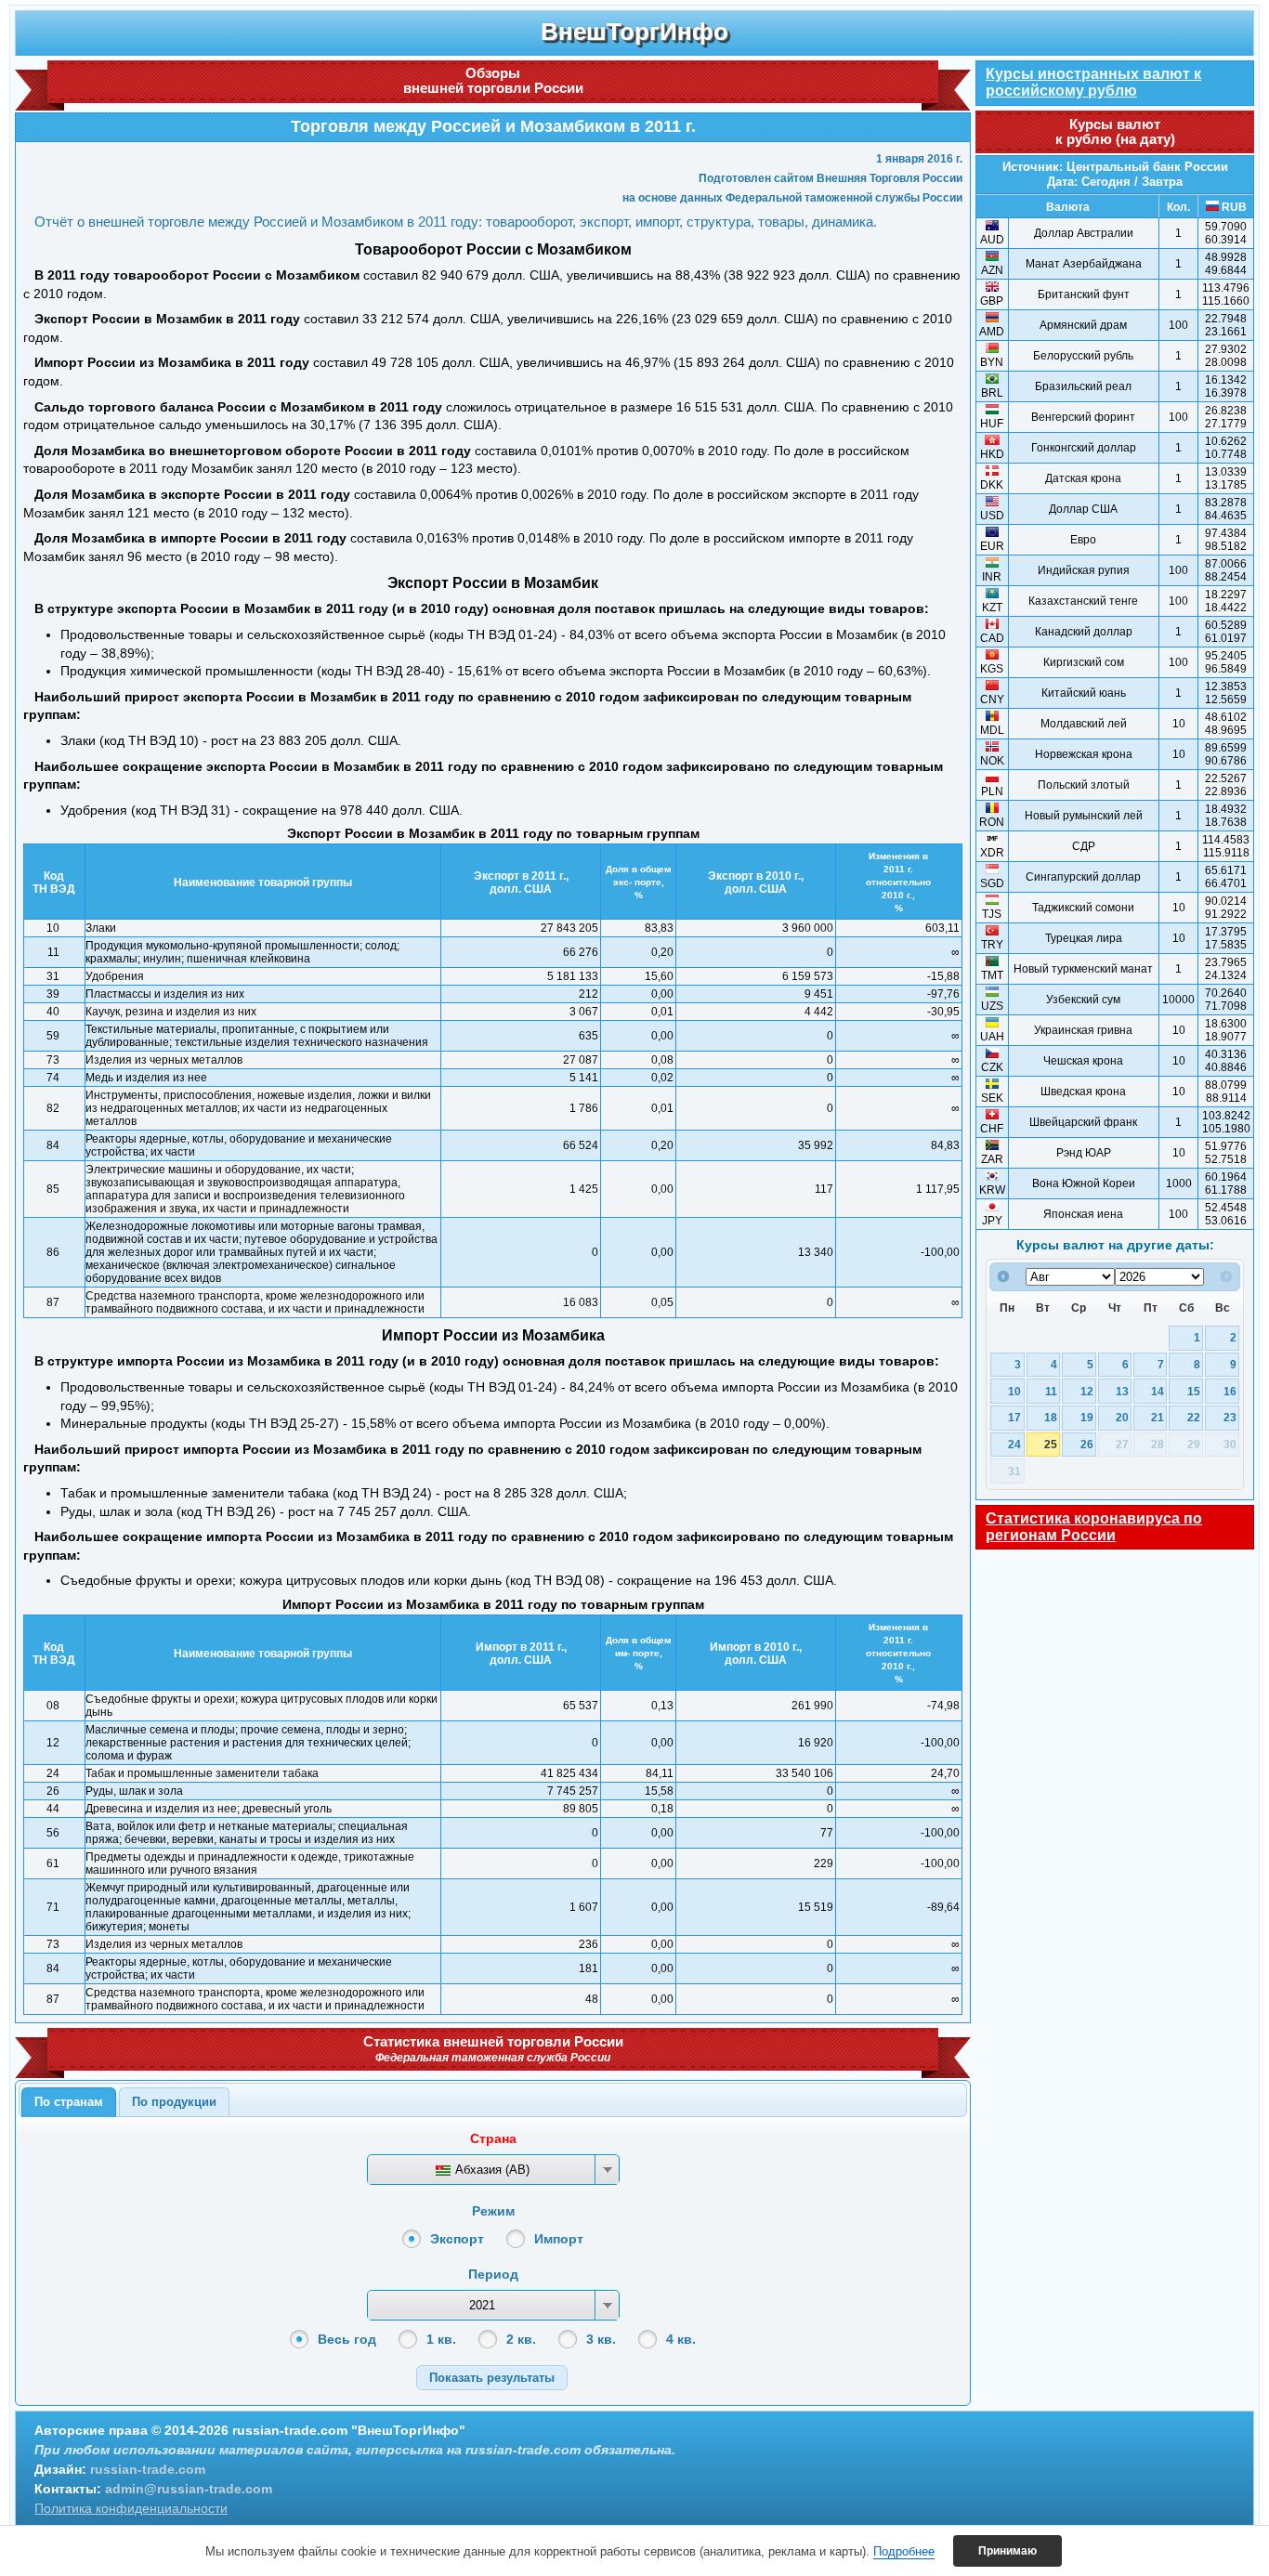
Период (493, 2274)
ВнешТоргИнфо (634, 32)
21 (1158, 1417)
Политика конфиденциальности (131, 2508)
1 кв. (441, 2339)
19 (1087, 1417)
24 (1014, 1444)
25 (1051, 1444)
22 (1194, 1417)
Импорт (559, 2239)
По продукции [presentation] (174, 2102)
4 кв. (681, 2339)
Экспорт (457, 2239)
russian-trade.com (148, 2469)
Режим (493, 2211)
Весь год (347, 2339)
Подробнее (904, 2551)
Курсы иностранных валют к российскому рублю (1093, 82)
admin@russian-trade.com (189, 2489)
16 (1230, 1391)
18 (1051, 1417)
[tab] (69, 2102)
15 (1194, 1391)
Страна (493, 2138)
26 (1087, 1444)
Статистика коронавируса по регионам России (1094, 1527)
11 (1051, 1391)
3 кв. (601, 2339)
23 (1230, 1417)
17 (1014, 1417)
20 (1122, 1417)
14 (1158, 1391)
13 (1122, 1391)
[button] (492, 2378)
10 (1014, 1391)
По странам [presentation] (69, 2102)
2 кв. (521, 2339)
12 (1087, 1391)
